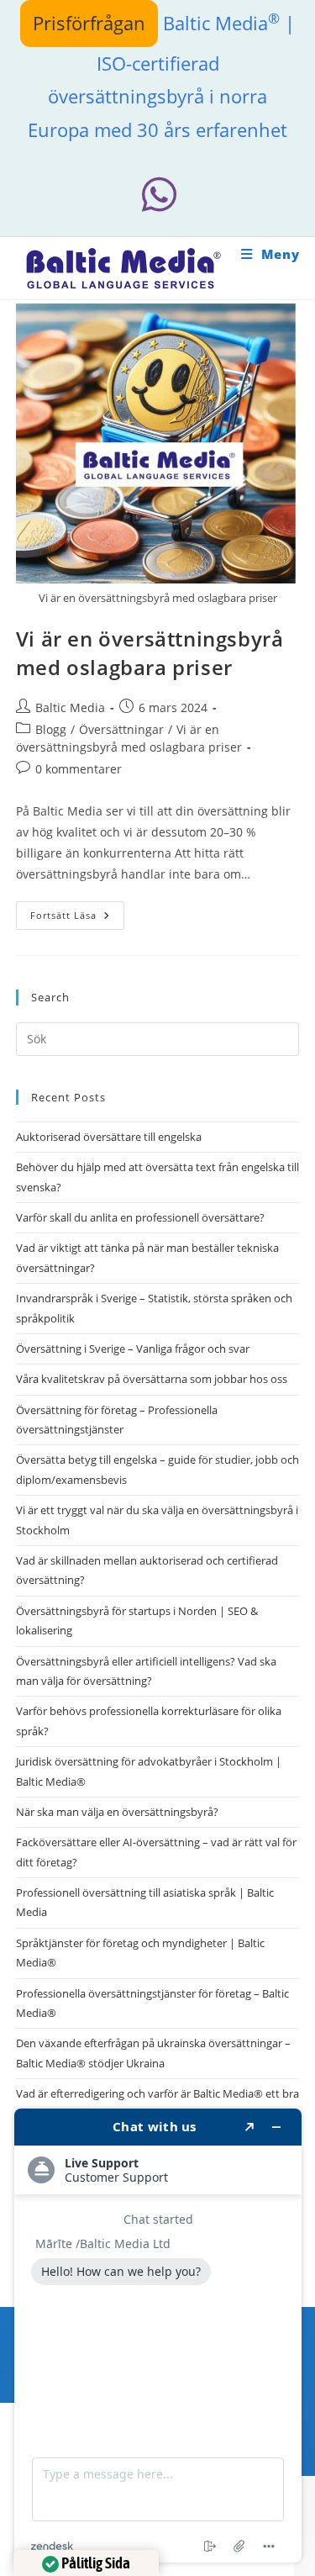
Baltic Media (70, 707)
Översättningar (121, 729)
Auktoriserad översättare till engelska (109, 1137)
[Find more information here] (158, 2336)
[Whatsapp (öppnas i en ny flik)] (158, 195)
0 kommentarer (79, 769)
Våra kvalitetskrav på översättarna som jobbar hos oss (152, 1379)
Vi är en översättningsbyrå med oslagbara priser (150, 653)
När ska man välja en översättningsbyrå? (117, 1812)
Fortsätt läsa (77, 918)
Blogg (51, 729)
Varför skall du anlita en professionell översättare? (140, 1217)
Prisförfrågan (89, 23)
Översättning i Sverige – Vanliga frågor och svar (133, 1349)
